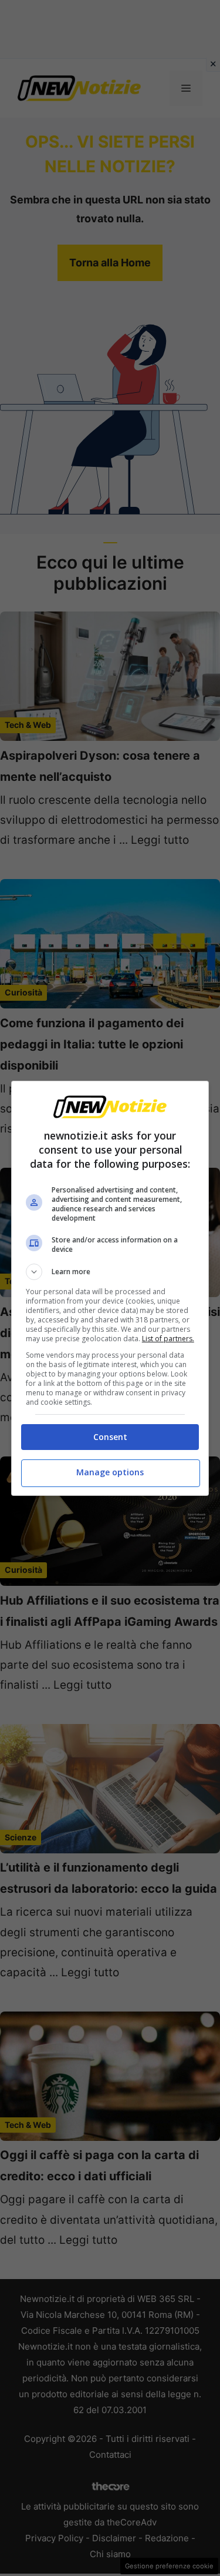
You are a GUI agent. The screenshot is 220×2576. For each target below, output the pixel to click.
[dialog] (110, 1288)
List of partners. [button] (168, 1339)
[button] (110, 1272)
